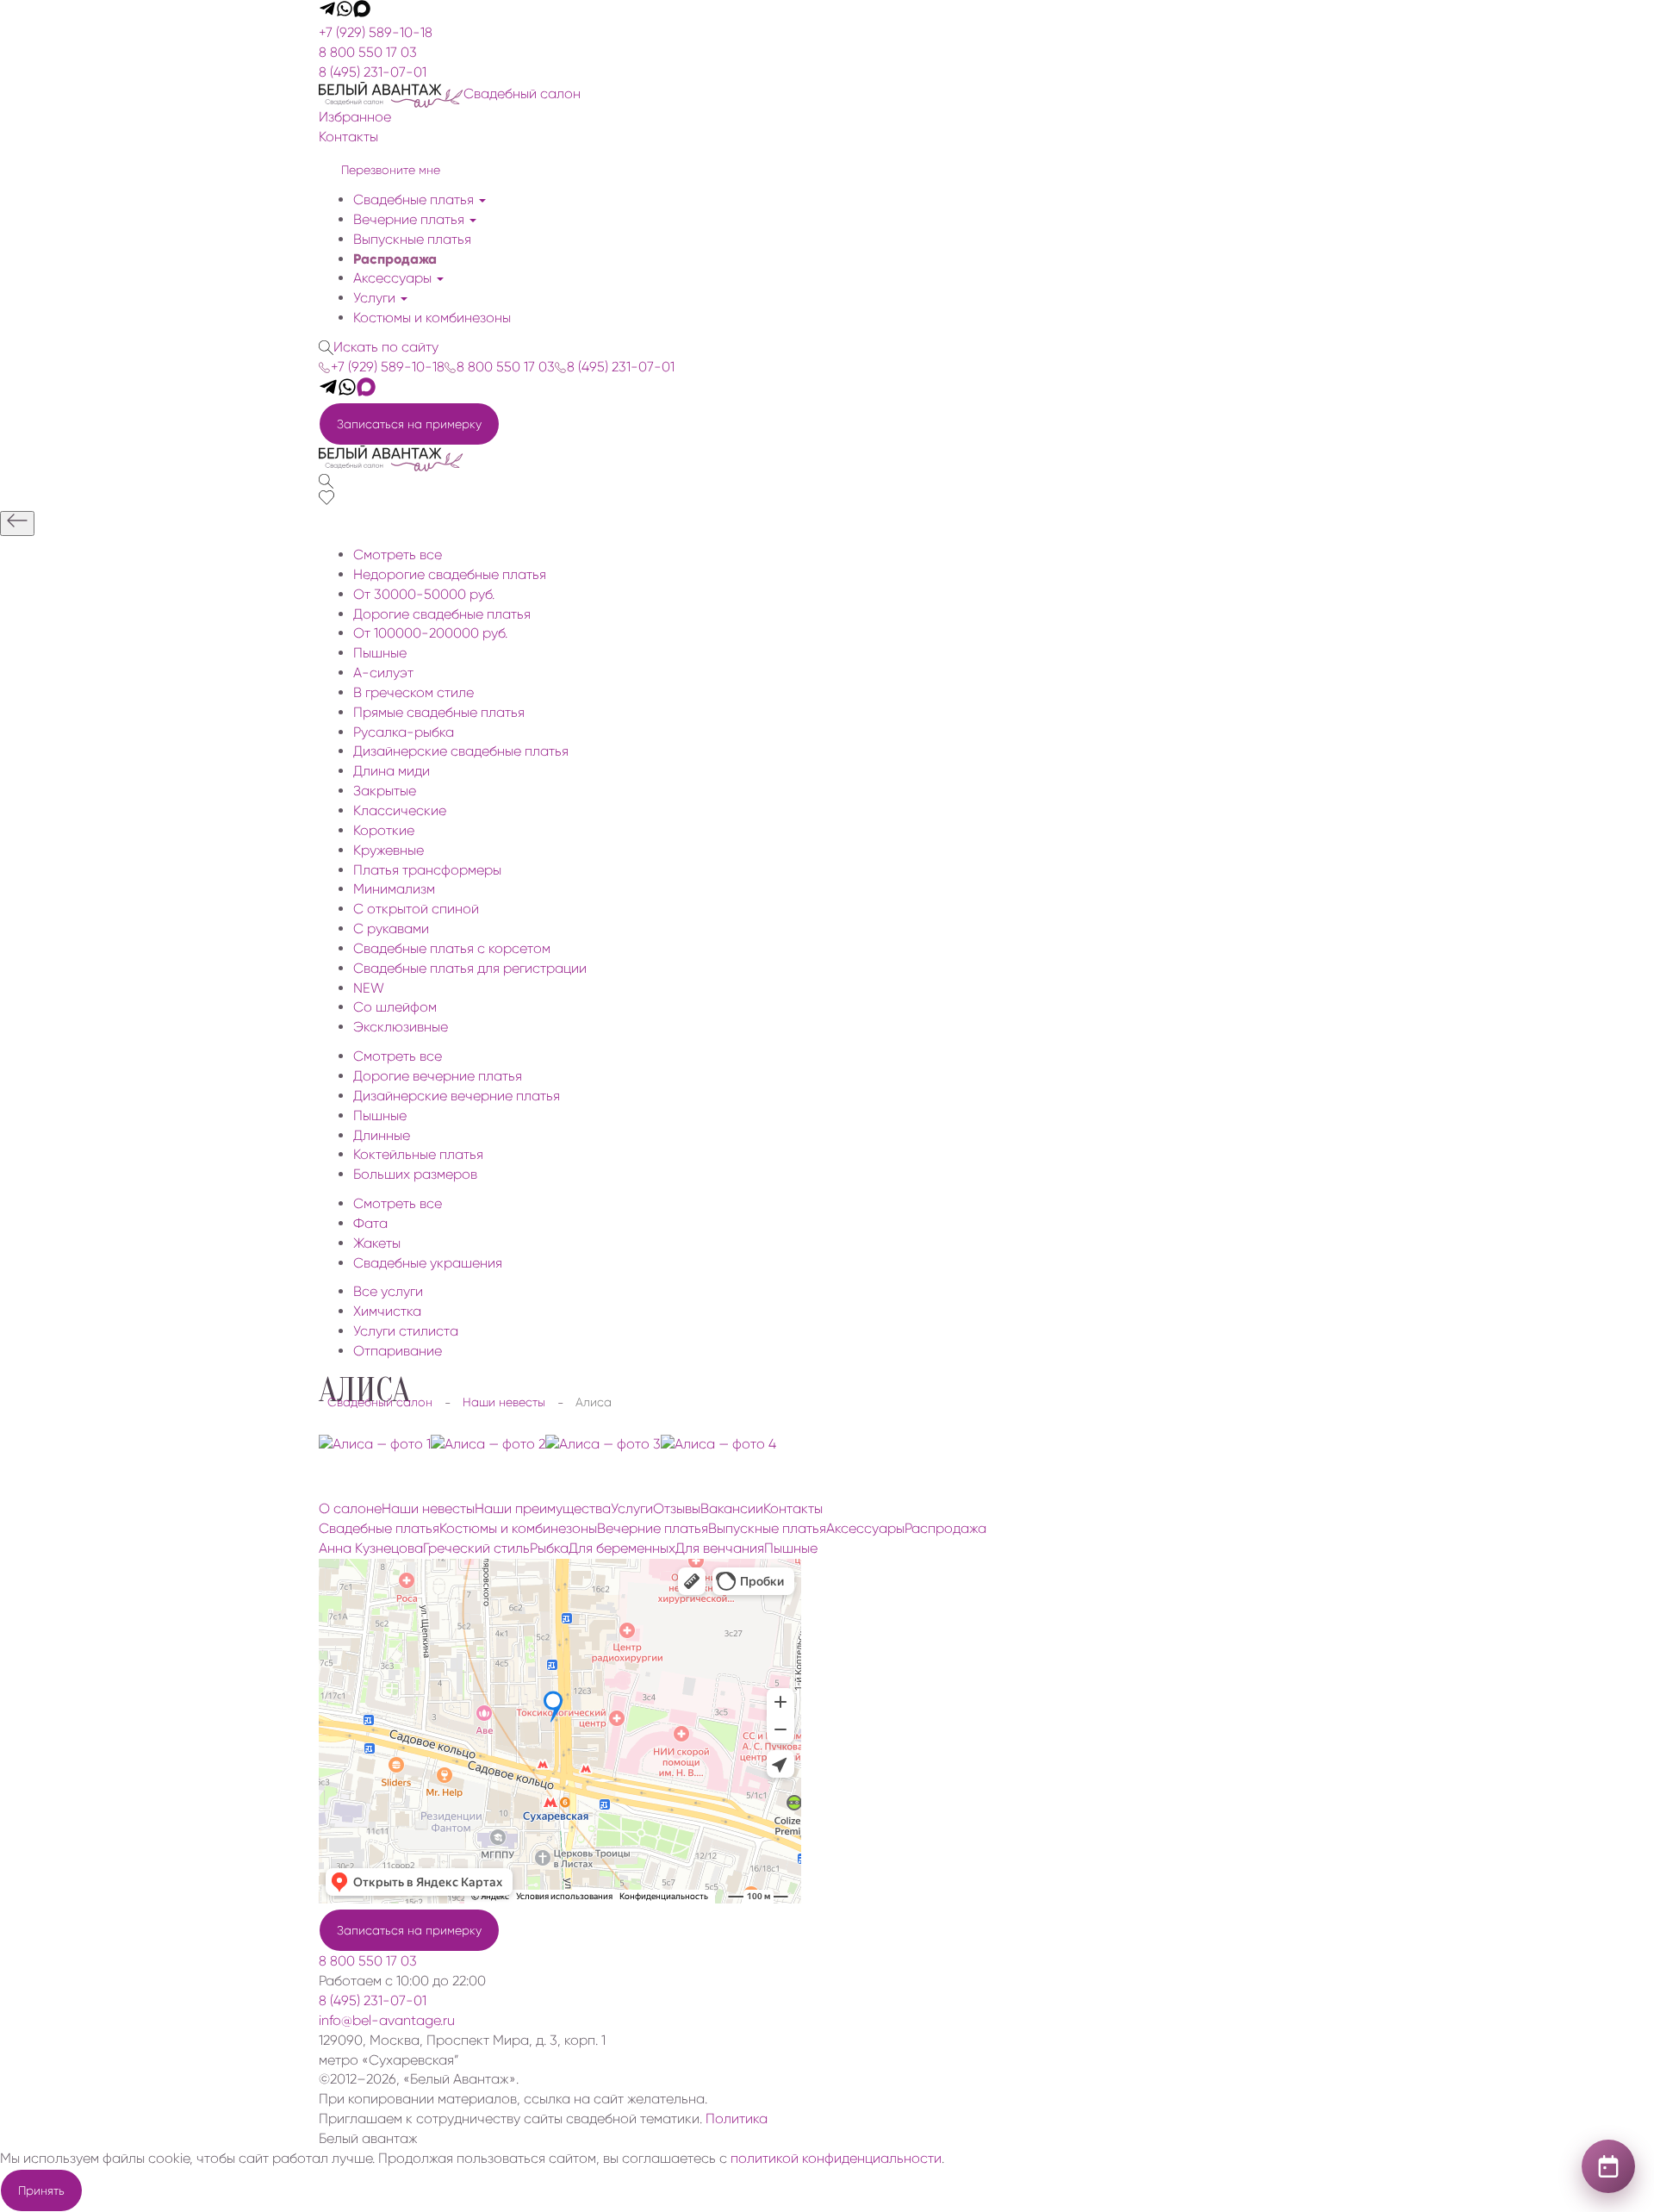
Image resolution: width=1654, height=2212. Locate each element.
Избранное (355, 117)
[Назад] (17, 523)
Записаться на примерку (409, 424)
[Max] (362, 12)
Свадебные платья (415, 199)
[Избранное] (326, 500)
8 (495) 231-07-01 (373, 72)
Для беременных (622, 1548)
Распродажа (395, 259)
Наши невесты (428, 1508)
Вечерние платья (410, 219)
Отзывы (677, 1508)
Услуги (376, 298)
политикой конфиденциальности (836, 2158)
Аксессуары (394, 278)
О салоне (350, 1508)
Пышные (791, 1548)
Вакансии (732, 1508)
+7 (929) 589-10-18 (376, 32)
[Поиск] (326, 480)
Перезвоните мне (391, 170)
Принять (41, 2190)
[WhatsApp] (345, 12)
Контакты (348, 137)
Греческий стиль (476, 1548)
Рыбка (549, 1548)
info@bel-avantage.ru (387, 2020)
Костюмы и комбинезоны (432, 318)
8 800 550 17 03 (368, 52)
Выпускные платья (412, 239)
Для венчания (720, 1548)
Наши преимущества (543, 1508)
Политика (737, 2119)
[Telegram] (327, 12)
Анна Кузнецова (371, 1548)
